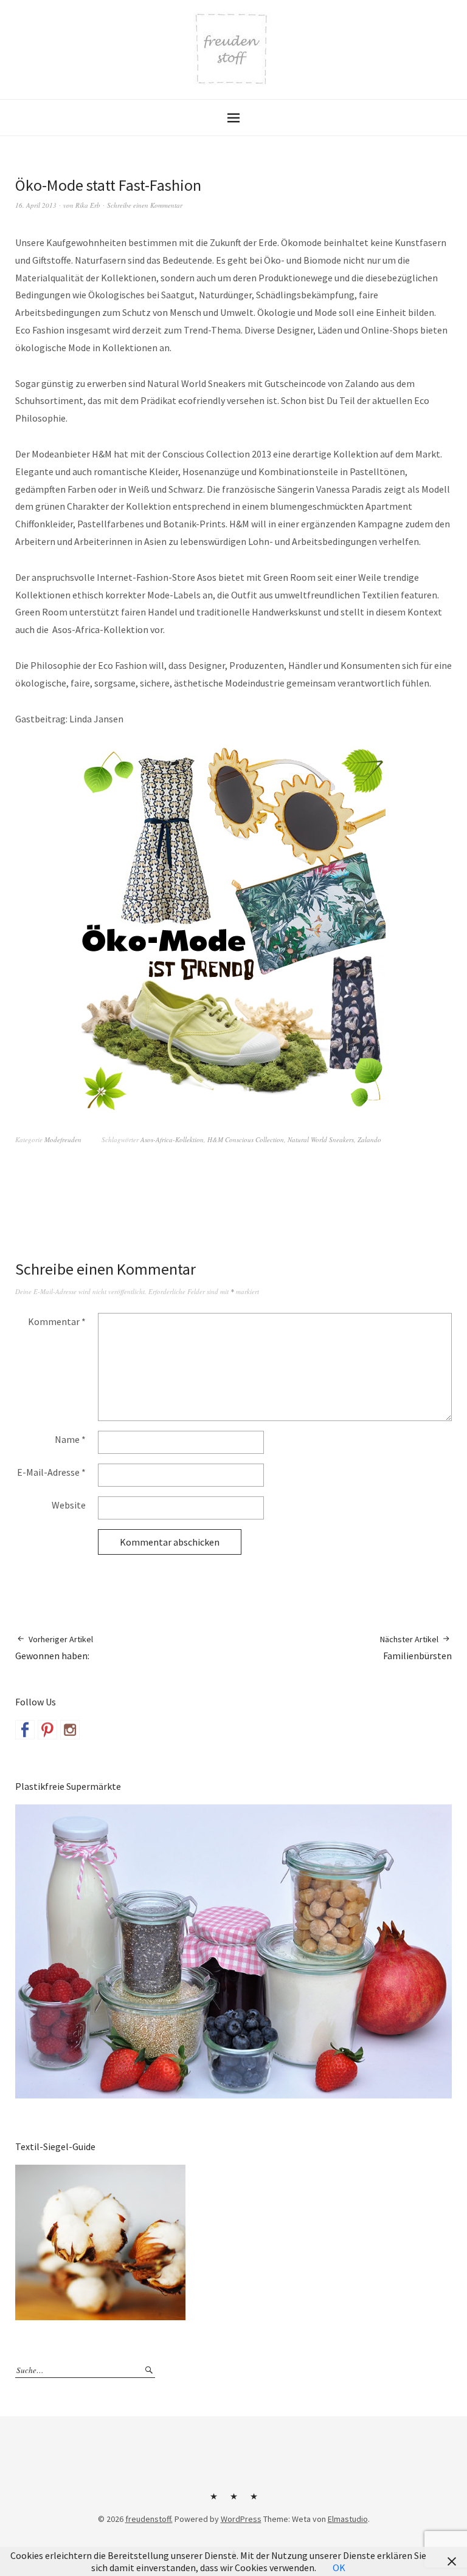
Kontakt (213, 2501)
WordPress (241, 2519)
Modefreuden (63, 1139)
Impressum (233, 2501)
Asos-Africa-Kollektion (172, 1139)
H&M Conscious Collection (246, 1139)
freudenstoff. (149, 2519)
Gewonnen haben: (54, 1648)
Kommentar (57, 1321)
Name (70, 1439)
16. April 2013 (36, 205)
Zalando (369, 1139)
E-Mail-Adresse (51, 1472)
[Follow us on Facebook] (25, 1730)
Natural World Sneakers (321, 1139)
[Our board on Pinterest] (47, 1730)
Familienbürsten (416, 1648)
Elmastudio (348, 2519)
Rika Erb (88, 205)
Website (69, 1505)
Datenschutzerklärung (254, 2501)
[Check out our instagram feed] (70, 1730)
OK (339, 2567)
